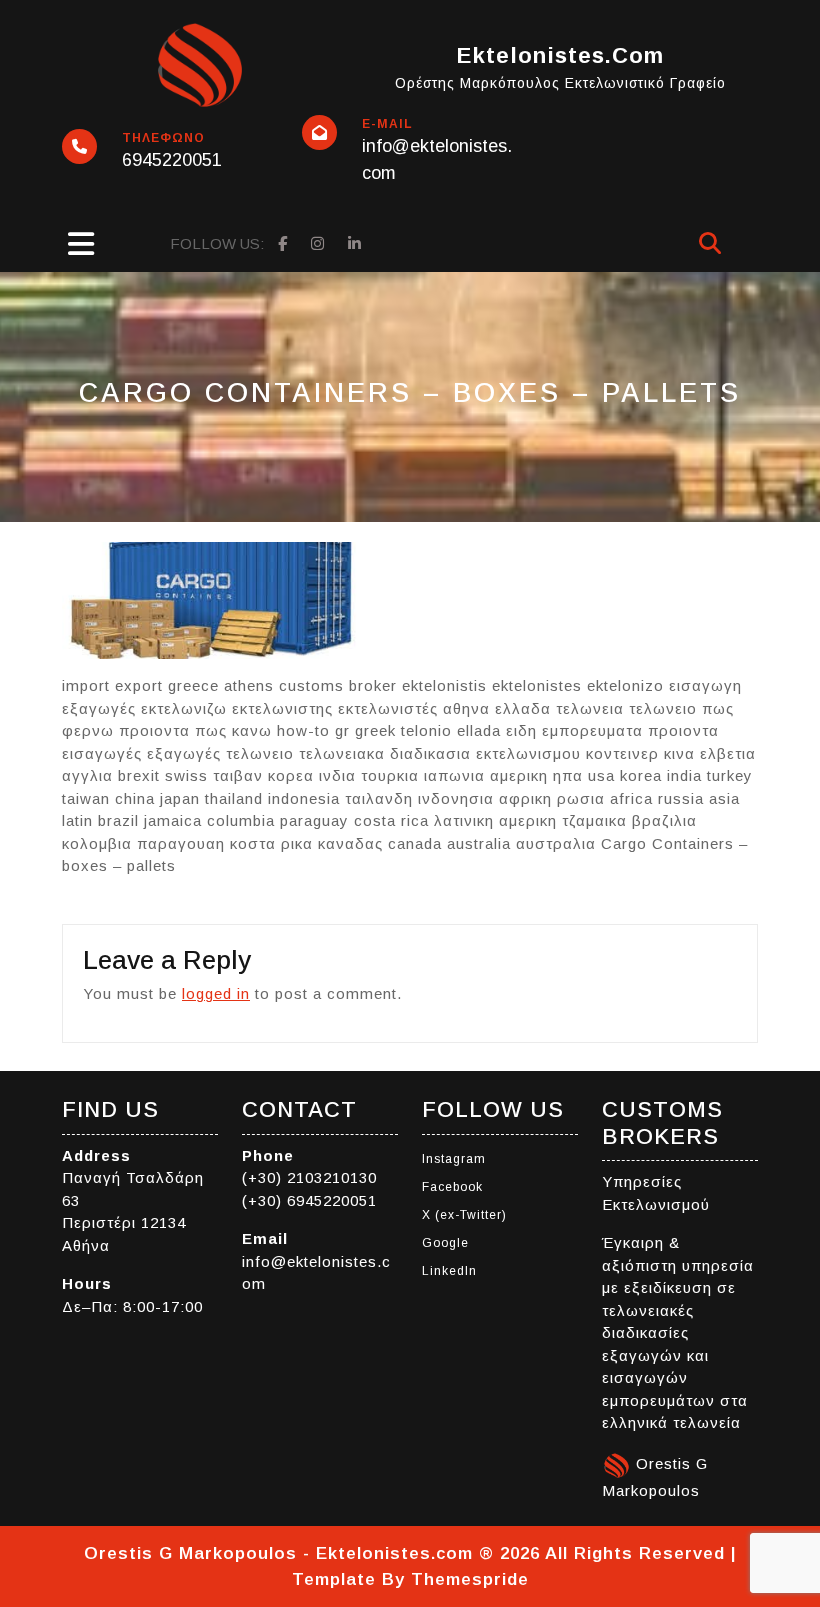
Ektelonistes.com (560, 55)
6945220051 (172, 160)
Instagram (454, 1159)
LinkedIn (449, 1271)
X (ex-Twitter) (464, 1215)
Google (445, 1243)
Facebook (452, 1187)
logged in (216, 993)
